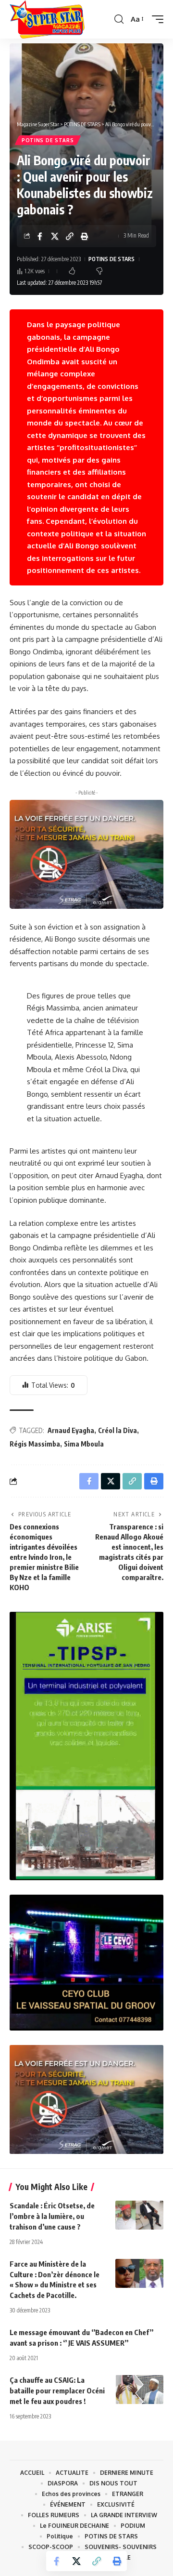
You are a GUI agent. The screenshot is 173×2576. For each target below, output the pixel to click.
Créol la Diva (117, 1430)
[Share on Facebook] (40, 236)
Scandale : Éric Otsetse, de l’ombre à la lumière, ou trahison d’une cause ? (52, 2216)
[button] (119, 19)
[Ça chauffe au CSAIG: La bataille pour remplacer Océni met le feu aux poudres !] (139, 2390)
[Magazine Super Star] (47, 19)
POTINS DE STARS (48, 140)
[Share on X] (55, 236)
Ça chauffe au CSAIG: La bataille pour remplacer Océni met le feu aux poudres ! (57, 2390)
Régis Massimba (35, 1444)
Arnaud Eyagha (71, 1430)
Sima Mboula (84, 1444)
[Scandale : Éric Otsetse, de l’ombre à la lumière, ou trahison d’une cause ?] (139, 2215)
